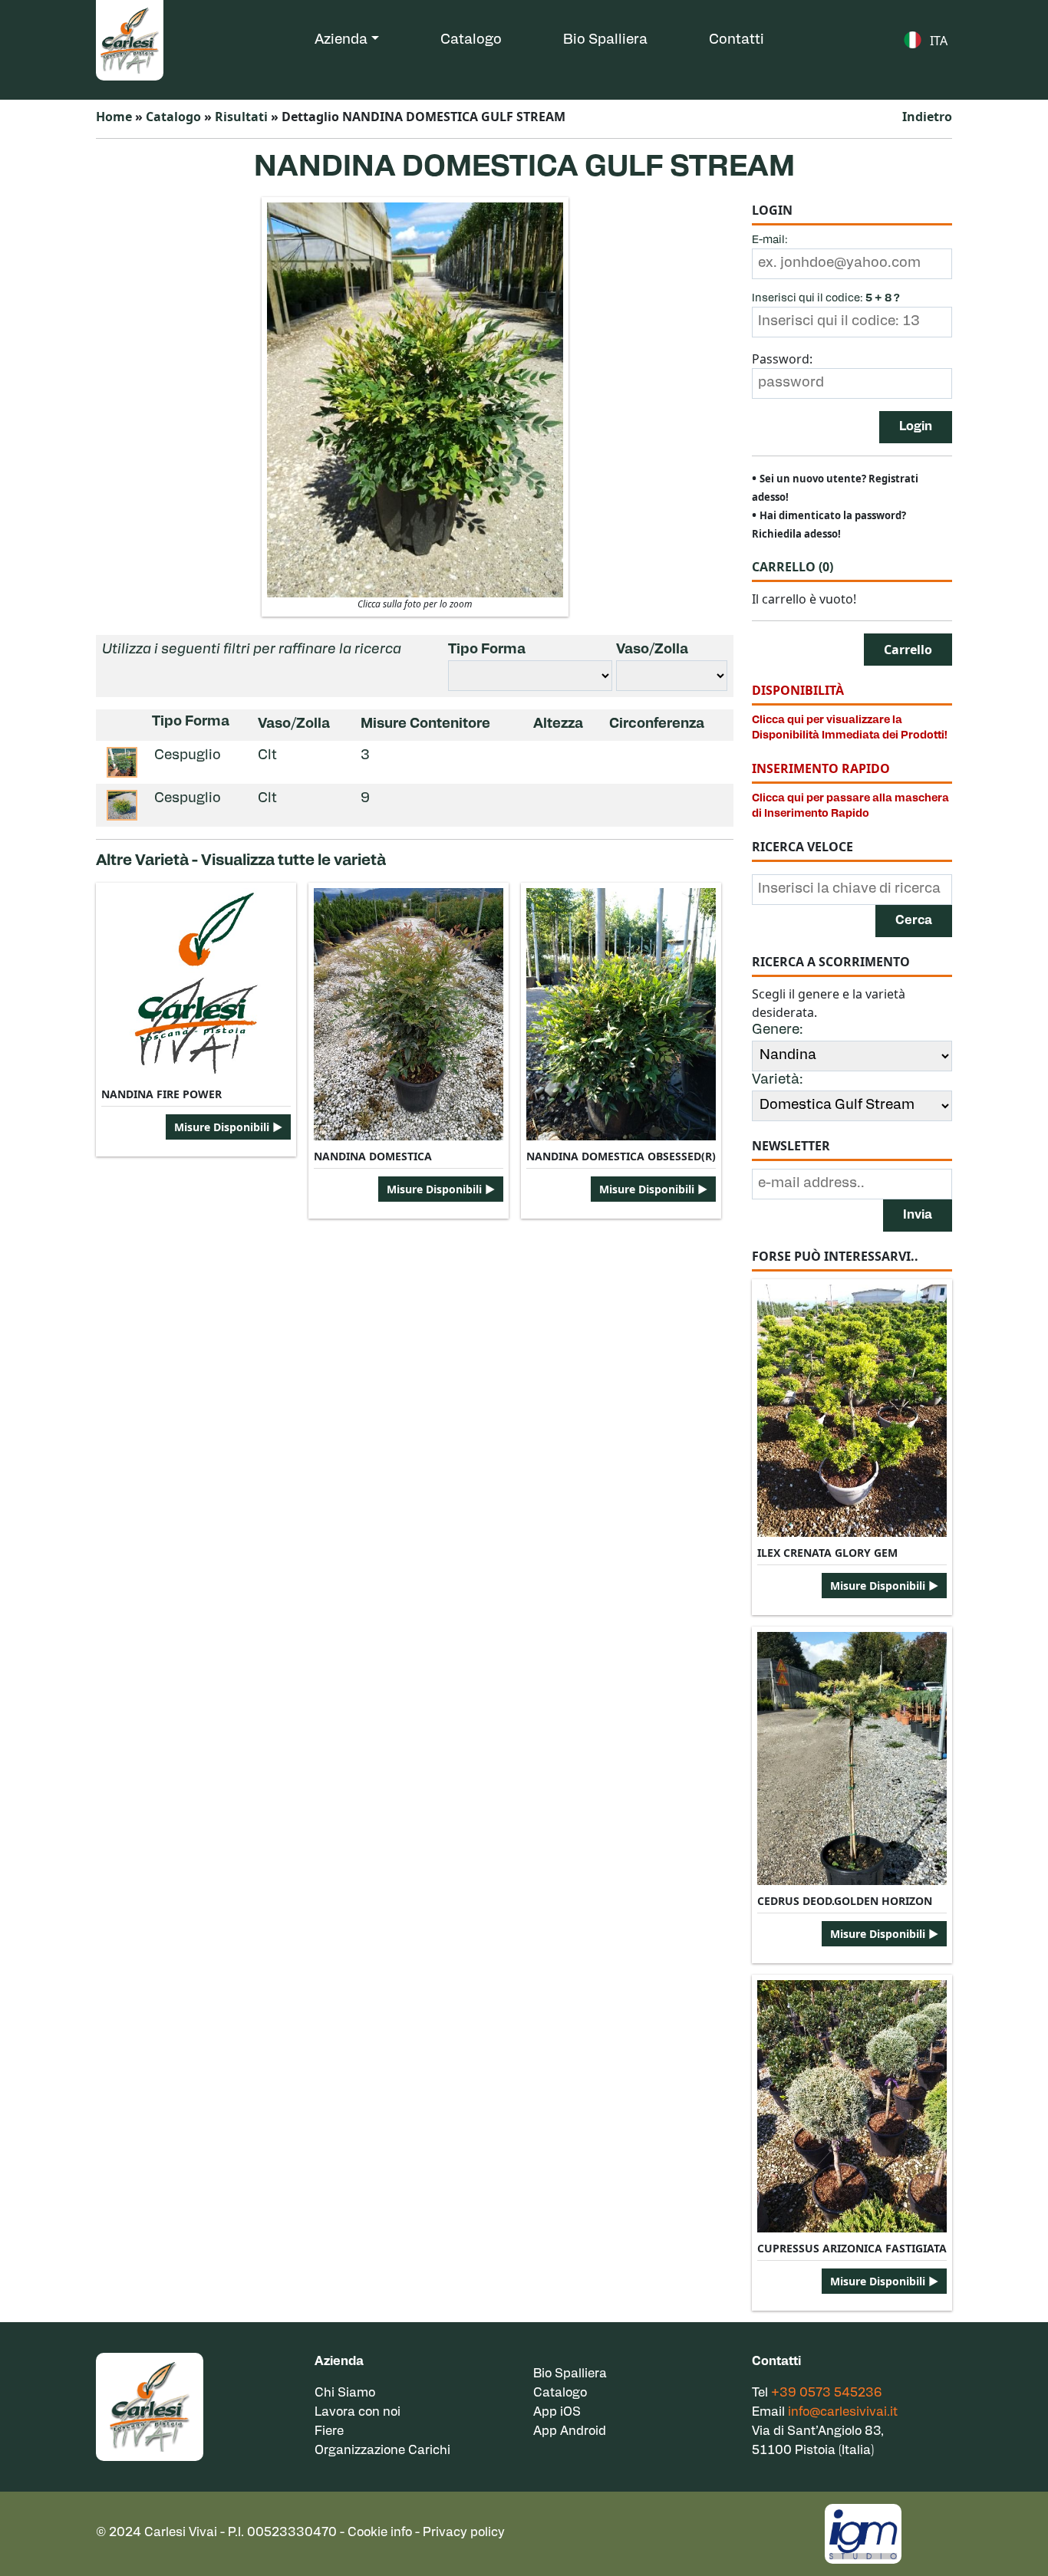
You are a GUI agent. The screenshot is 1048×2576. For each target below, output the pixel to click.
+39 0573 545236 (827, 2393)
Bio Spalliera (605, 41)
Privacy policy (464, 2533)
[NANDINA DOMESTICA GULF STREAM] (415, 399)
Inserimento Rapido (821, 768)
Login (916, 427)
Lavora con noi (358, 2413)
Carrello (793, 567)
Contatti (737, 41)
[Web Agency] (863, 2532)
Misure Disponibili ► (228, 1127)
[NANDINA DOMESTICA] (409, 1014)
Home (114, 117)
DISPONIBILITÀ (798, 690)
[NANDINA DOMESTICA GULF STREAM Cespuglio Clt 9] (122, 805)
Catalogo (471, 41)
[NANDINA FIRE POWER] (196, 983)
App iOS (557, 2413)
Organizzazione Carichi (382, 2451)
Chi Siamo (345, 2393)
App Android (570, 2432)
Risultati (241, 117)
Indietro (927, 117)
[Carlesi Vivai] (150, 2407)
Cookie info (380, 2533)
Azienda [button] (341, 41)
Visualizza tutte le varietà (293, 861)
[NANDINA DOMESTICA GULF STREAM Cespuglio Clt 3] (122, 762)
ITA (939, 41)
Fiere (329, 2432)
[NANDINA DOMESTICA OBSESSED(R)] (621, 1014)
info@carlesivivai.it (843, 2413)
